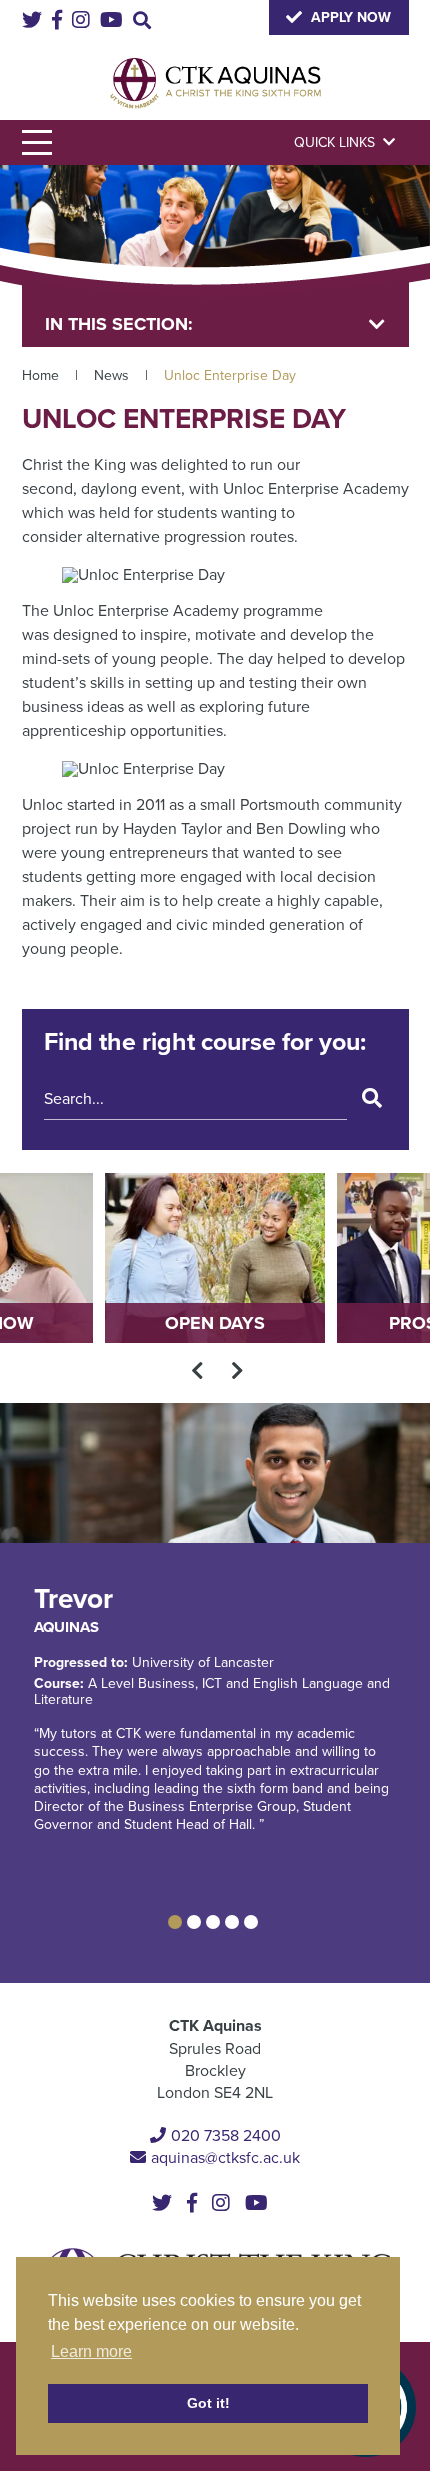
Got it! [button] (208, 2403)
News (111, 375)
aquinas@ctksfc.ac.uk (225, 2158)
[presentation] (197, 1370)
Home (40, 375)
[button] (175, 1922)
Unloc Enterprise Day (230, 375)
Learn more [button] (91, 2351)
